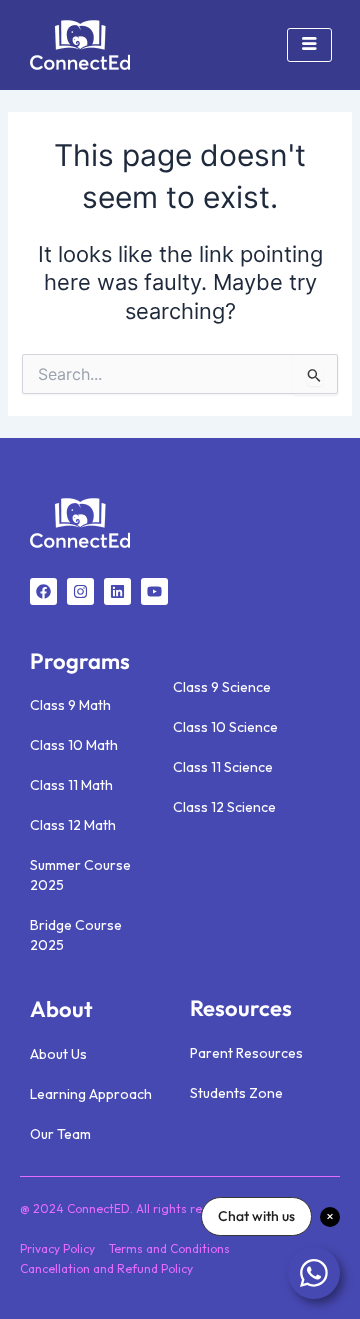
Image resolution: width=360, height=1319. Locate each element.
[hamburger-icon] (309, 45)
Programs (80, 661)
